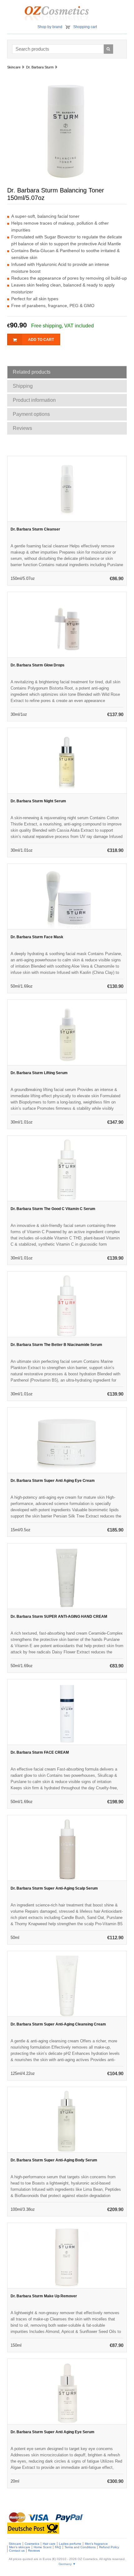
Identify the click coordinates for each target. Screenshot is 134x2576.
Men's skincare (20, 2547)
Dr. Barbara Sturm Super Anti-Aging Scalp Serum (54, 1888)
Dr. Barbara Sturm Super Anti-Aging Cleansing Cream (58, 2024)
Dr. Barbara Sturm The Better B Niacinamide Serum (56, 1345)
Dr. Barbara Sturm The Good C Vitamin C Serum (53, 1209)
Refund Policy (109, 2547)
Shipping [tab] (23, 386)
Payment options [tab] (31, 414)
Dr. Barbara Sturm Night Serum (38, 801)
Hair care (49, 2544)
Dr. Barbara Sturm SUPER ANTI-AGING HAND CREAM (59, 1617)
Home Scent (43, 2547)
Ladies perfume (70, 2544)
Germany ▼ (67, 2564)
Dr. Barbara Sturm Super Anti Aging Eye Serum (53, 2432)
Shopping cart (85, 27)
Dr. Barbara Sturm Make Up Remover (44, 2296)
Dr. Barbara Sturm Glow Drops (38, 665)
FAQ (58, 2547)
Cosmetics (32, 2544)
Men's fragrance (96, 2544)
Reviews (34, 2551)
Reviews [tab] (22, 428)
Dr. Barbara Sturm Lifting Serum (39, 1073)
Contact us (17, 2551)
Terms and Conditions (80, 2547)
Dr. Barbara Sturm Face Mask (37, 937)
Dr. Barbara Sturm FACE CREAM (40, 1752)
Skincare (15, 2544)
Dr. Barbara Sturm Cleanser (35, 529)
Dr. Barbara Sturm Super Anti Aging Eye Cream (53, 1481)
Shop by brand (50, 27)
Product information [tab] (34, 400)
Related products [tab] (32, 372)
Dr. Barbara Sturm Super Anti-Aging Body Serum (54, 2160)
